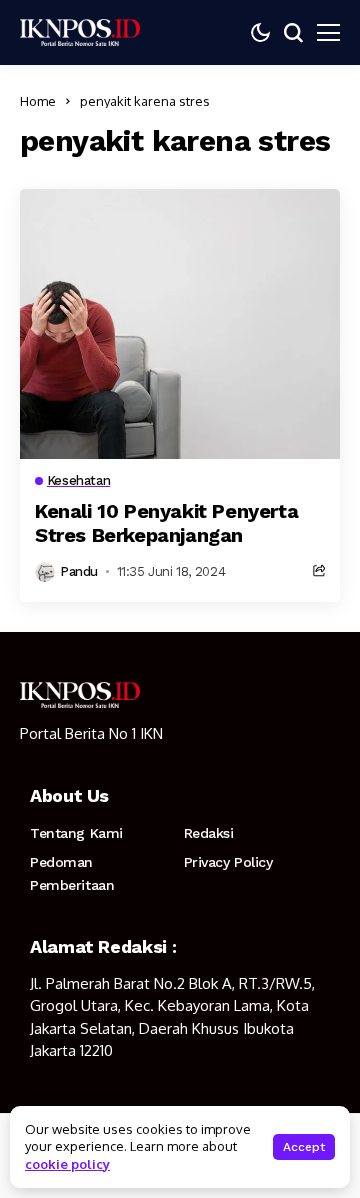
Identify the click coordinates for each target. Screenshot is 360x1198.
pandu (79, 571)
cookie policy (67, 1164)
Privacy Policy (228, 862)
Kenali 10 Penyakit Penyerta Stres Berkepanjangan (166, 523)
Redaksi (209, 833)
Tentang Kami (76, 833)
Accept (304, 1147)
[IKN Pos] (80, 32)
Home (38, 101)
